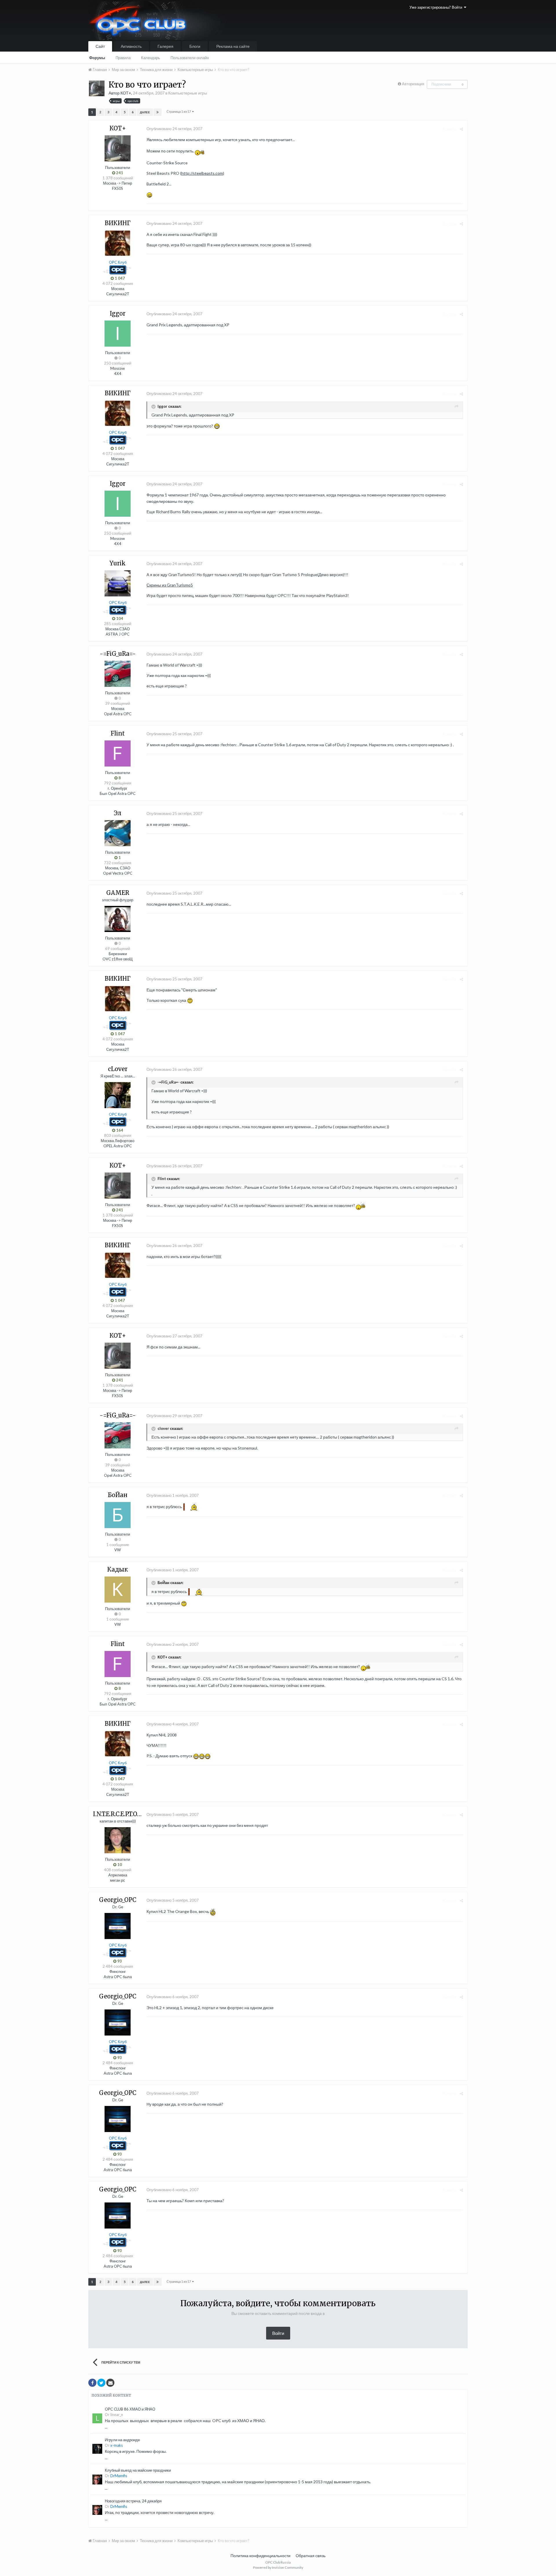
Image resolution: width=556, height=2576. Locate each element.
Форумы (97, 58)
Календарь (151, 58)
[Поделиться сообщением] (461, 129)
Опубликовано (174, 129)
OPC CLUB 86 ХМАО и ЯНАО (130, 2409)
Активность (131, 46)
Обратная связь (311, 2556)
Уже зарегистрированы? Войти (437, 7)
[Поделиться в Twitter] (101, 2383)
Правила (123, 58)
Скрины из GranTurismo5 (170, 585)
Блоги (195, 46)
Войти (278, 2333)
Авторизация (413, 84)
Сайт (100, 46)
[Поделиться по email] (110, 2383)
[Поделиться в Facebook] (92, 2383)
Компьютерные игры (188, 93)
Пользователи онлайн (190, 58)
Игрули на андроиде (122, 2440)
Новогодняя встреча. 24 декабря (133, 2501)
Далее (145, 112)
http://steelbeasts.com (202, 173)
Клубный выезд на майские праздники (138, 2470)
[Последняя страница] (158, 112)
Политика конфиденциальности (260, 2556)
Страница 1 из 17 (179, 111)
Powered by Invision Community (278, 2567)
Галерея (165, 46)
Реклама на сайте (233, 46)
